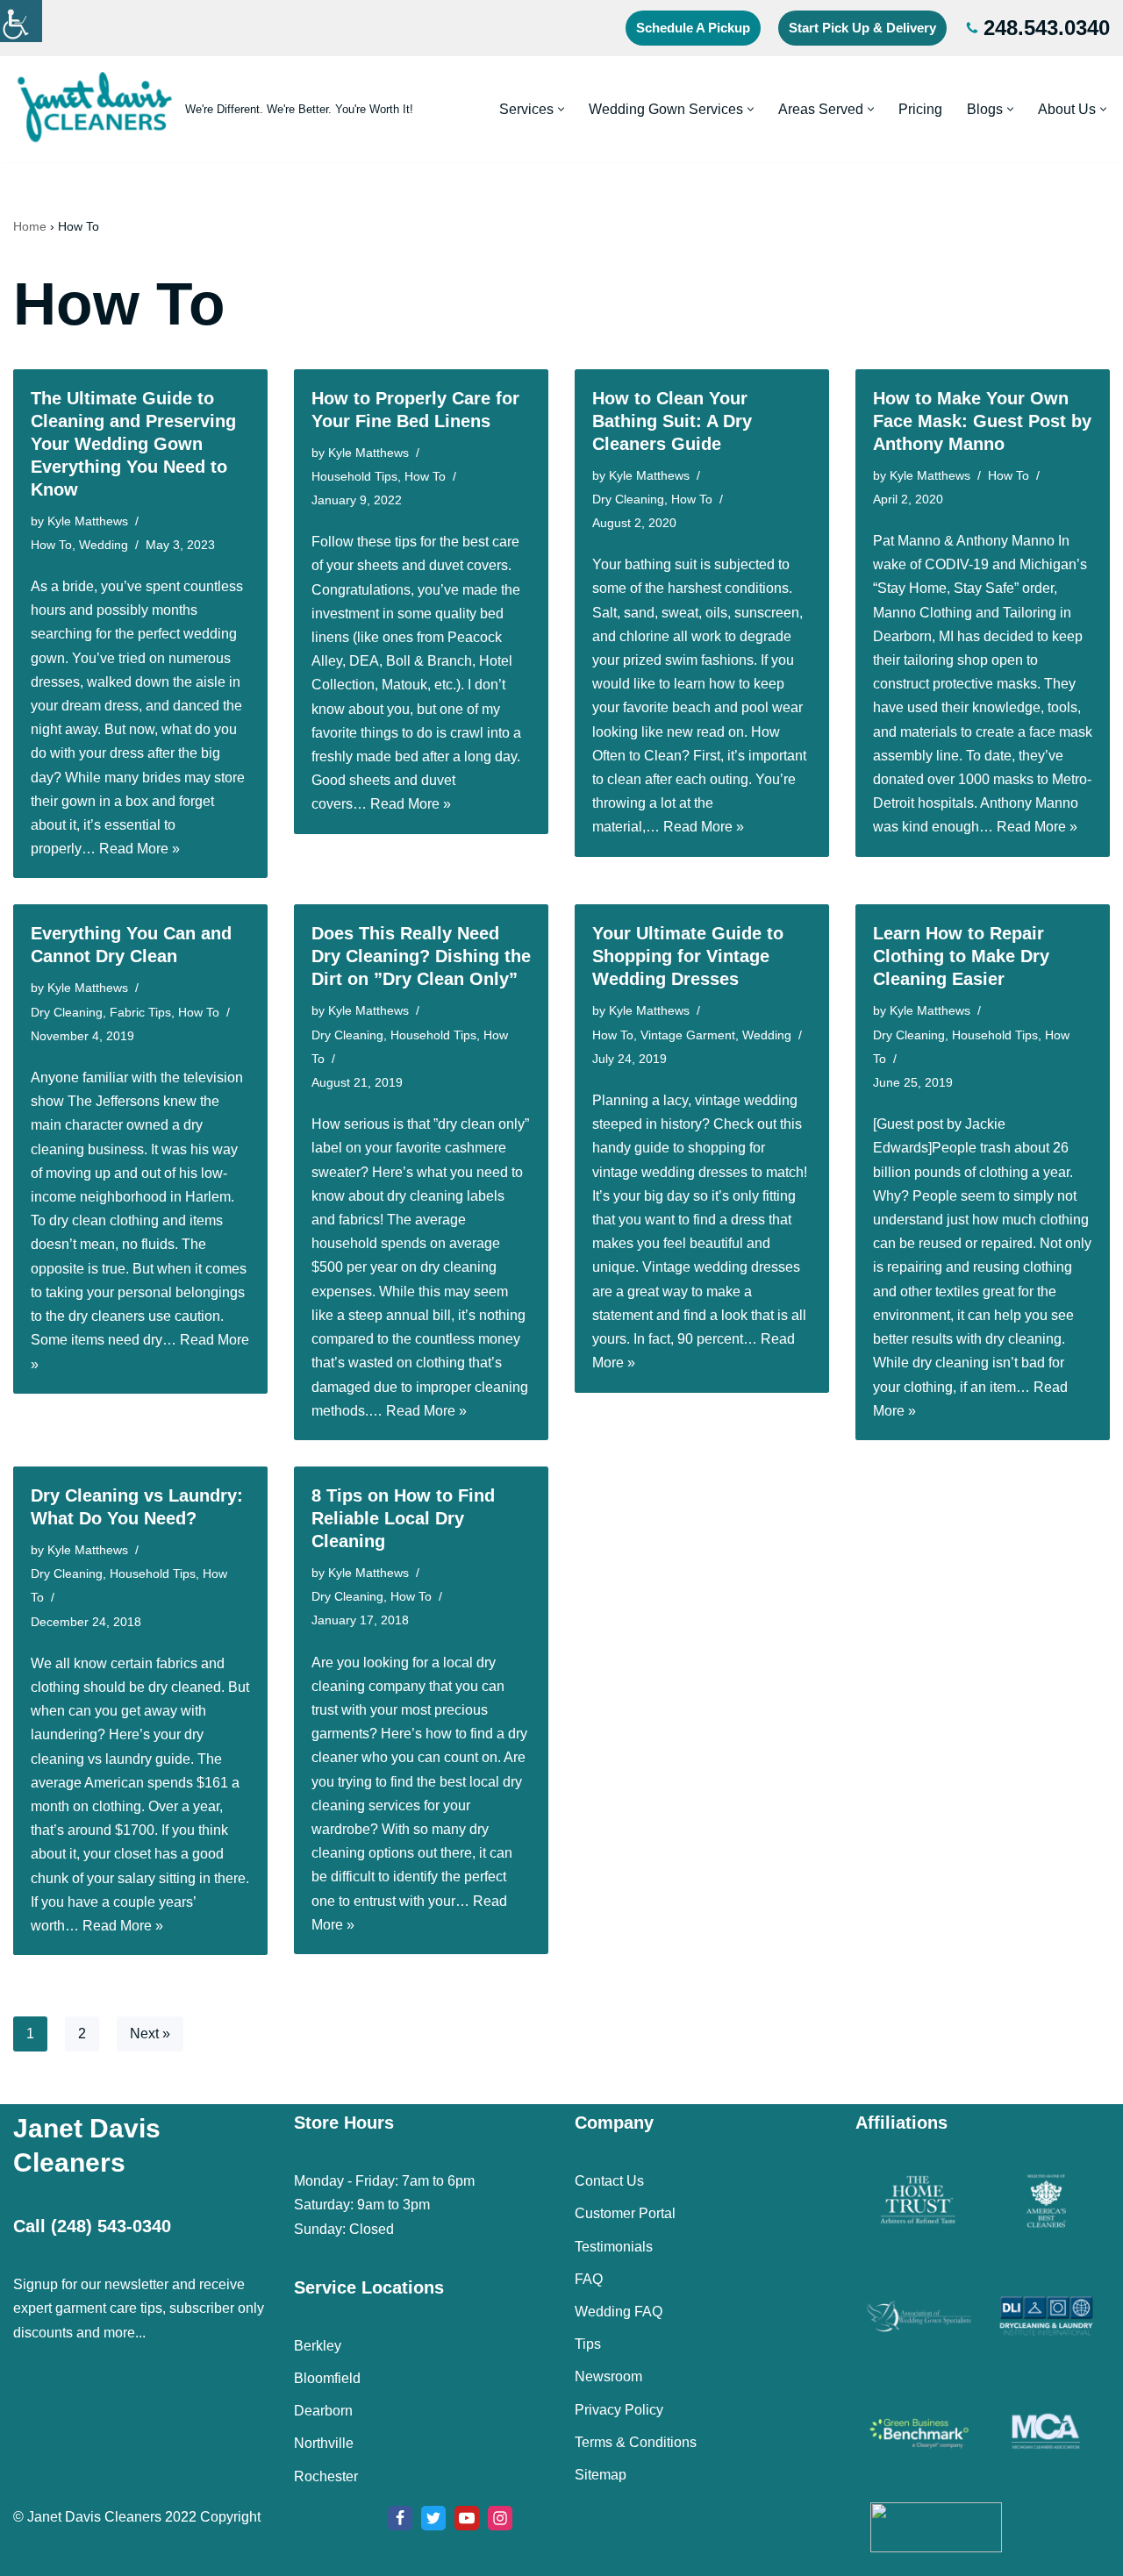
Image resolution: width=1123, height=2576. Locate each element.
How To (51, 545)
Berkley (318, 2346)
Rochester (326, 2476)
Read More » (139, 849)
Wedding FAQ (619, 2312)
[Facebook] (400, 2518)
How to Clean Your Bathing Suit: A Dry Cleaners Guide (672, 421)
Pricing (920, 109)
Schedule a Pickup (693, 28)
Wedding (104, 545)
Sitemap (601, 2475)
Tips (588, 2344)
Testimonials (614, 2247)
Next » (150, 2034)
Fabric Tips (140, 1012)
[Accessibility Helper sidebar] (21, 21)
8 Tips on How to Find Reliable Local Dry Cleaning (403, 1518)
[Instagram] (500, 2518)
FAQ (589, 2279)
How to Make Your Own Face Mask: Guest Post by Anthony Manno (982, 421)
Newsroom (608, 2376)
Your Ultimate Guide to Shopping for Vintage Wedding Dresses (688, 956)
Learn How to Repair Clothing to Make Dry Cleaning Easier (961, 956)
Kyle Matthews (88, 521)
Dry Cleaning (628, 499)
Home (30, 226)
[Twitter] (433, 2518)
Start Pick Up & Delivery (862, 28)
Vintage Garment (688, 1035)
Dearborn (323, 2411)
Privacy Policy (619, 2410)
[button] (561, 109)
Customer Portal (625, 2213)
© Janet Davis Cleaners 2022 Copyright (137, 2517)
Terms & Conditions (636, 2442)
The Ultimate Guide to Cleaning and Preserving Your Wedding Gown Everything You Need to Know (133, 444)
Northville (324, 2443)
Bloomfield (327, 2378)
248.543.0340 (1047, 28)
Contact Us (609, 2181)
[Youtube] (467, 2518)
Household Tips (354, 476)
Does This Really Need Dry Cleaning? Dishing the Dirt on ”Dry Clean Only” (421, 956)
